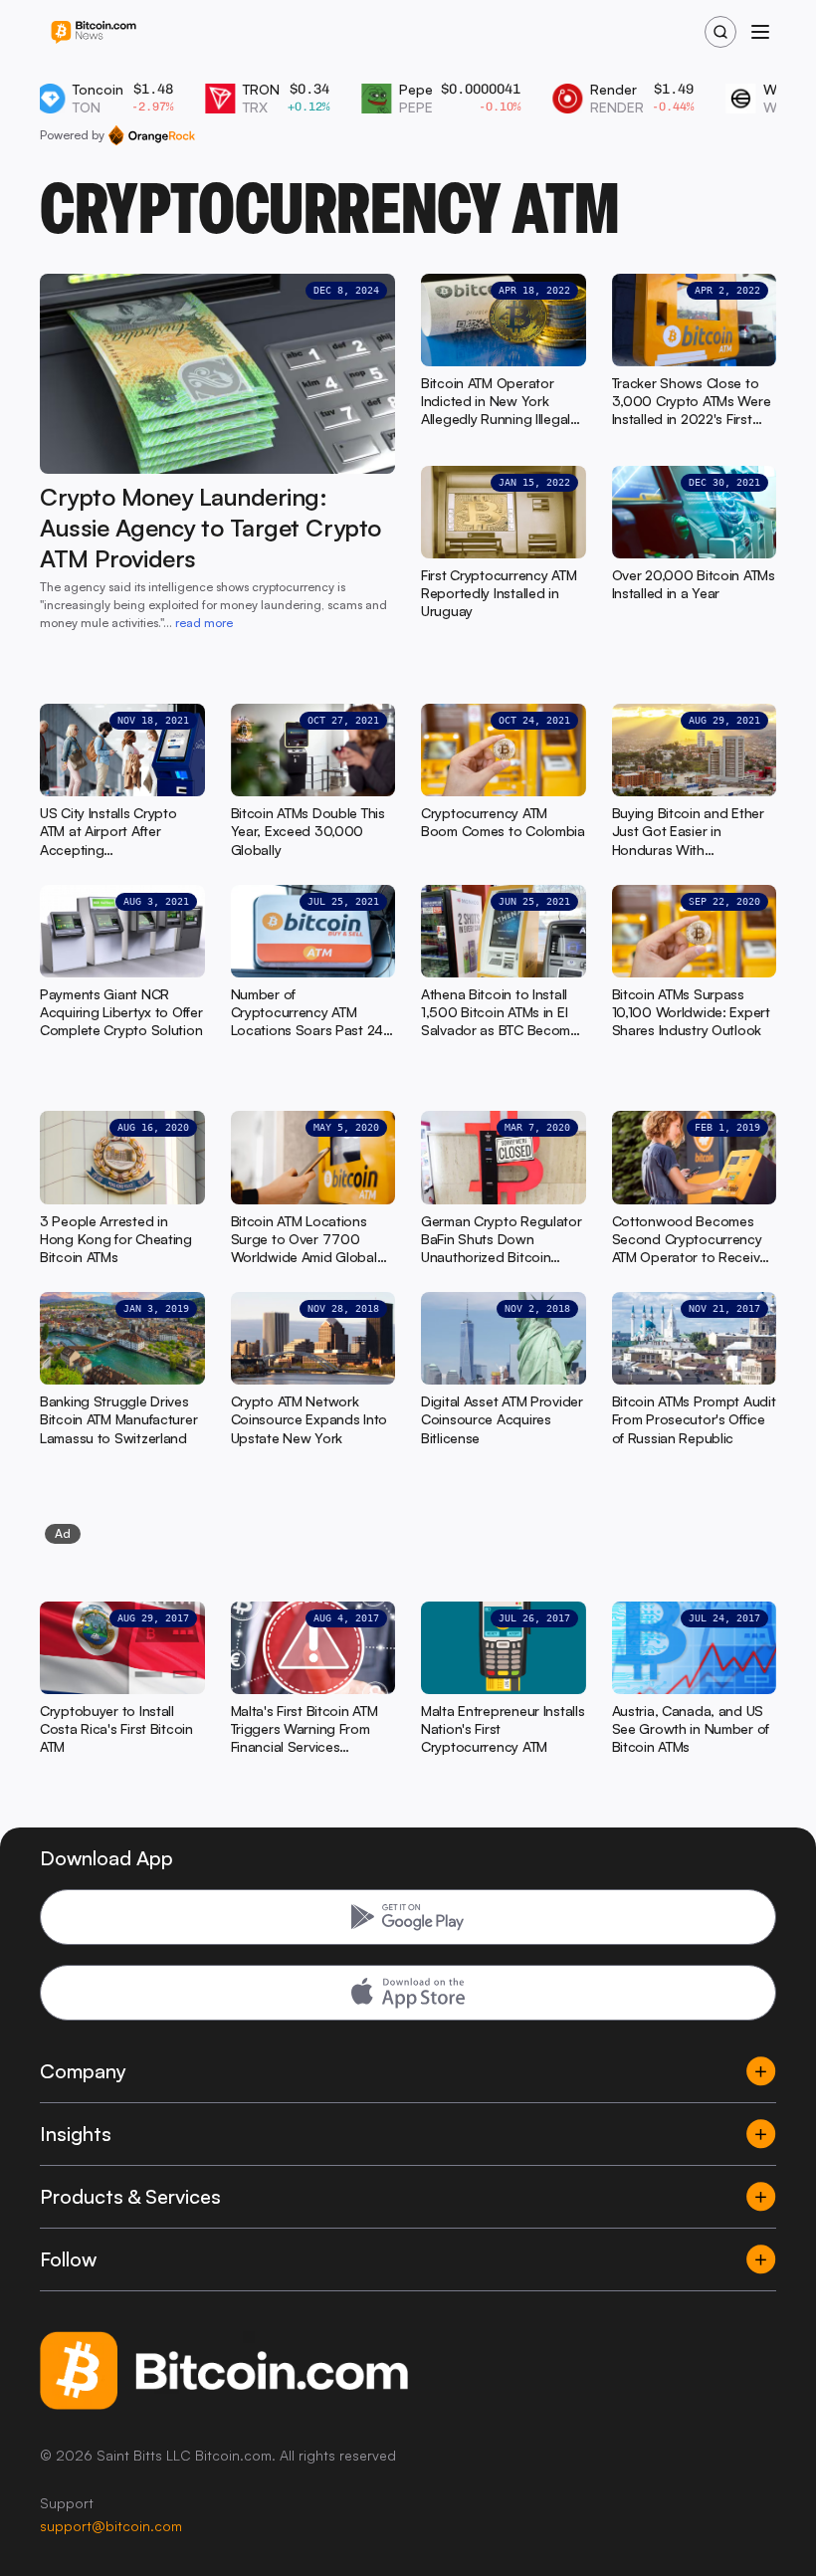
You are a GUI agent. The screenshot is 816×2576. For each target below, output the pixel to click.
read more (204, 623)
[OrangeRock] (152, 135)
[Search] (720, 32)
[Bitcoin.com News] (94, 32)
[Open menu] (760, 32)
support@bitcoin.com (111, 2526)
